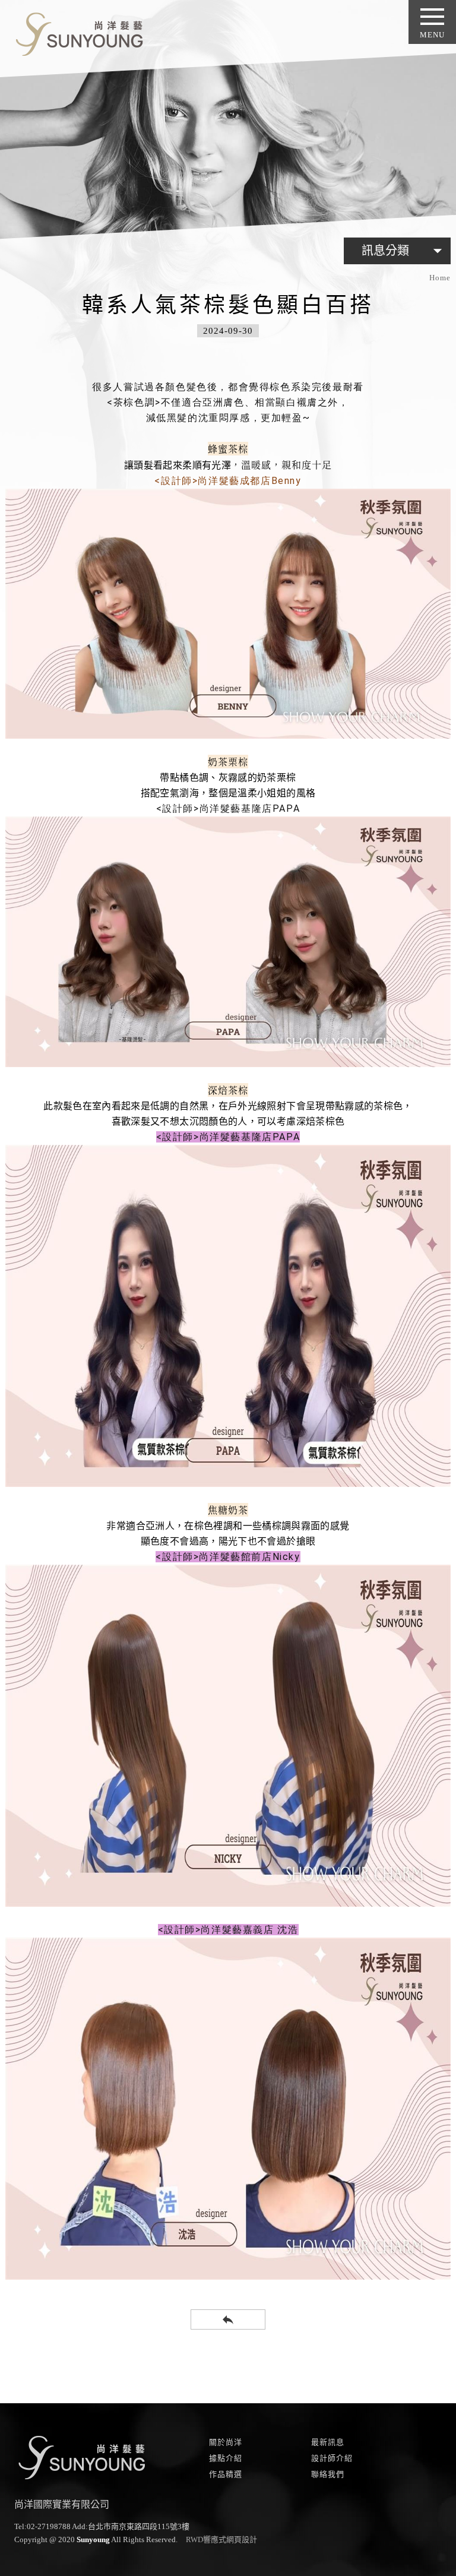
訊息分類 (405, 251)
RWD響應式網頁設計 (221, 2539)
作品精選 (226, 2474)
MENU (432, 35)
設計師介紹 (332, 2458)
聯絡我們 (328, 2474)
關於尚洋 (226, 2442)
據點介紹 (226, 2458)
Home (440, 278)
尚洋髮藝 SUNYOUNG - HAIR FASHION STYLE (75, 32)
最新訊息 (328, 2442)
